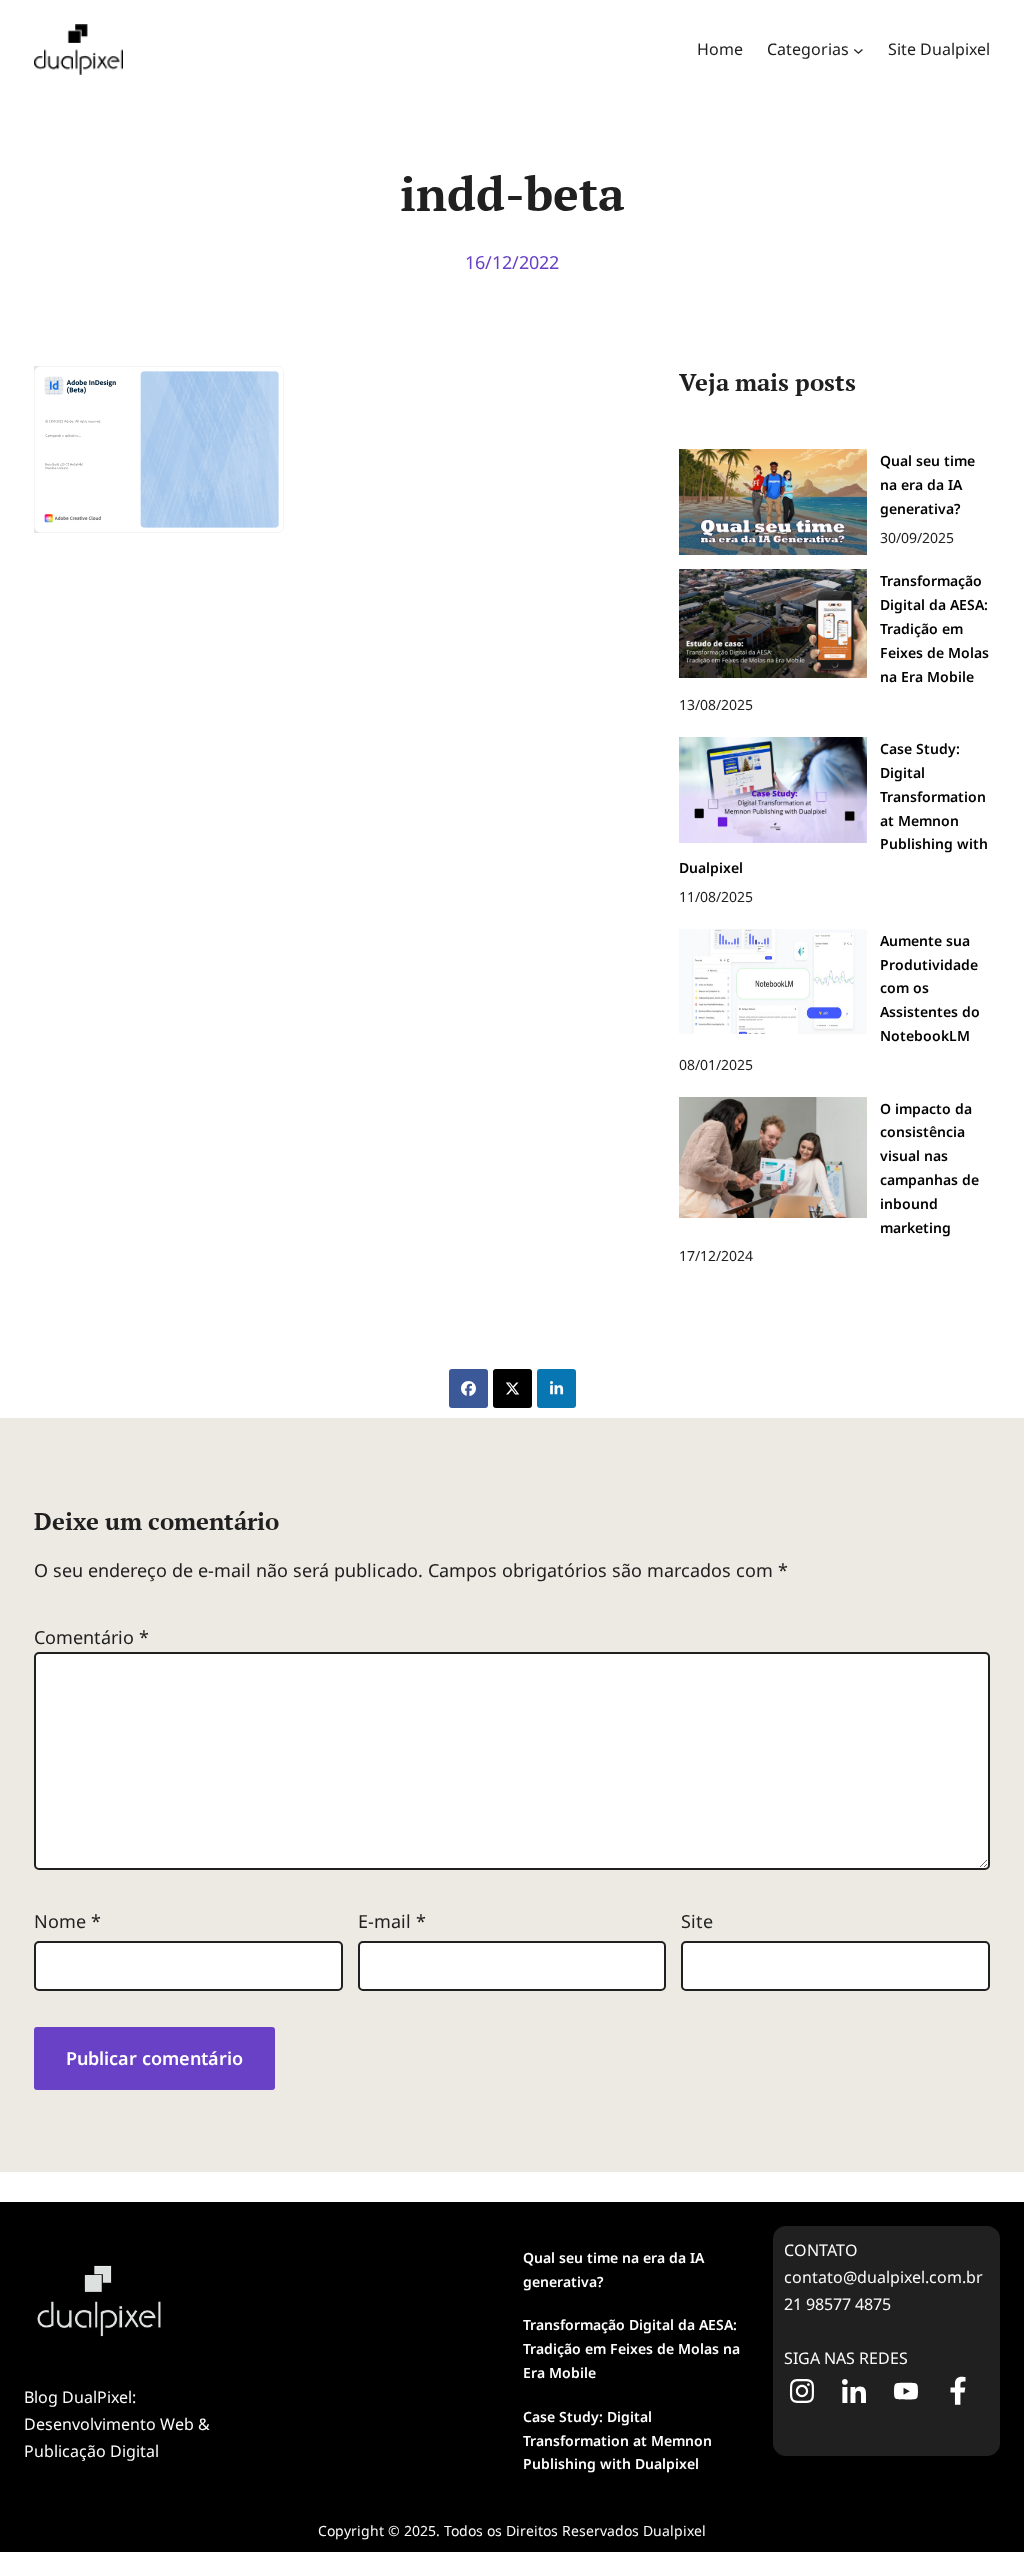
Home (720, 49)
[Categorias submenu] (858, 49)
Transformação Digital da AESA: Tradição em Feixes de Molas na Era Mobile (631, 2348)
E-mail (392, 1921)
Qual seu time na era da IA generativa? (613, 2269)
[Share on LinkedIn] (556, 1388)
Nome (67, 1921)
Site (697, 1921)
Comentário (91, 1637)
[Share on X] (512, 1388)
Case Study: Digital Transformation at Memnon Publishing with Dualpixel (617, 2440)
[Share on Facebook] (468, 1388)
